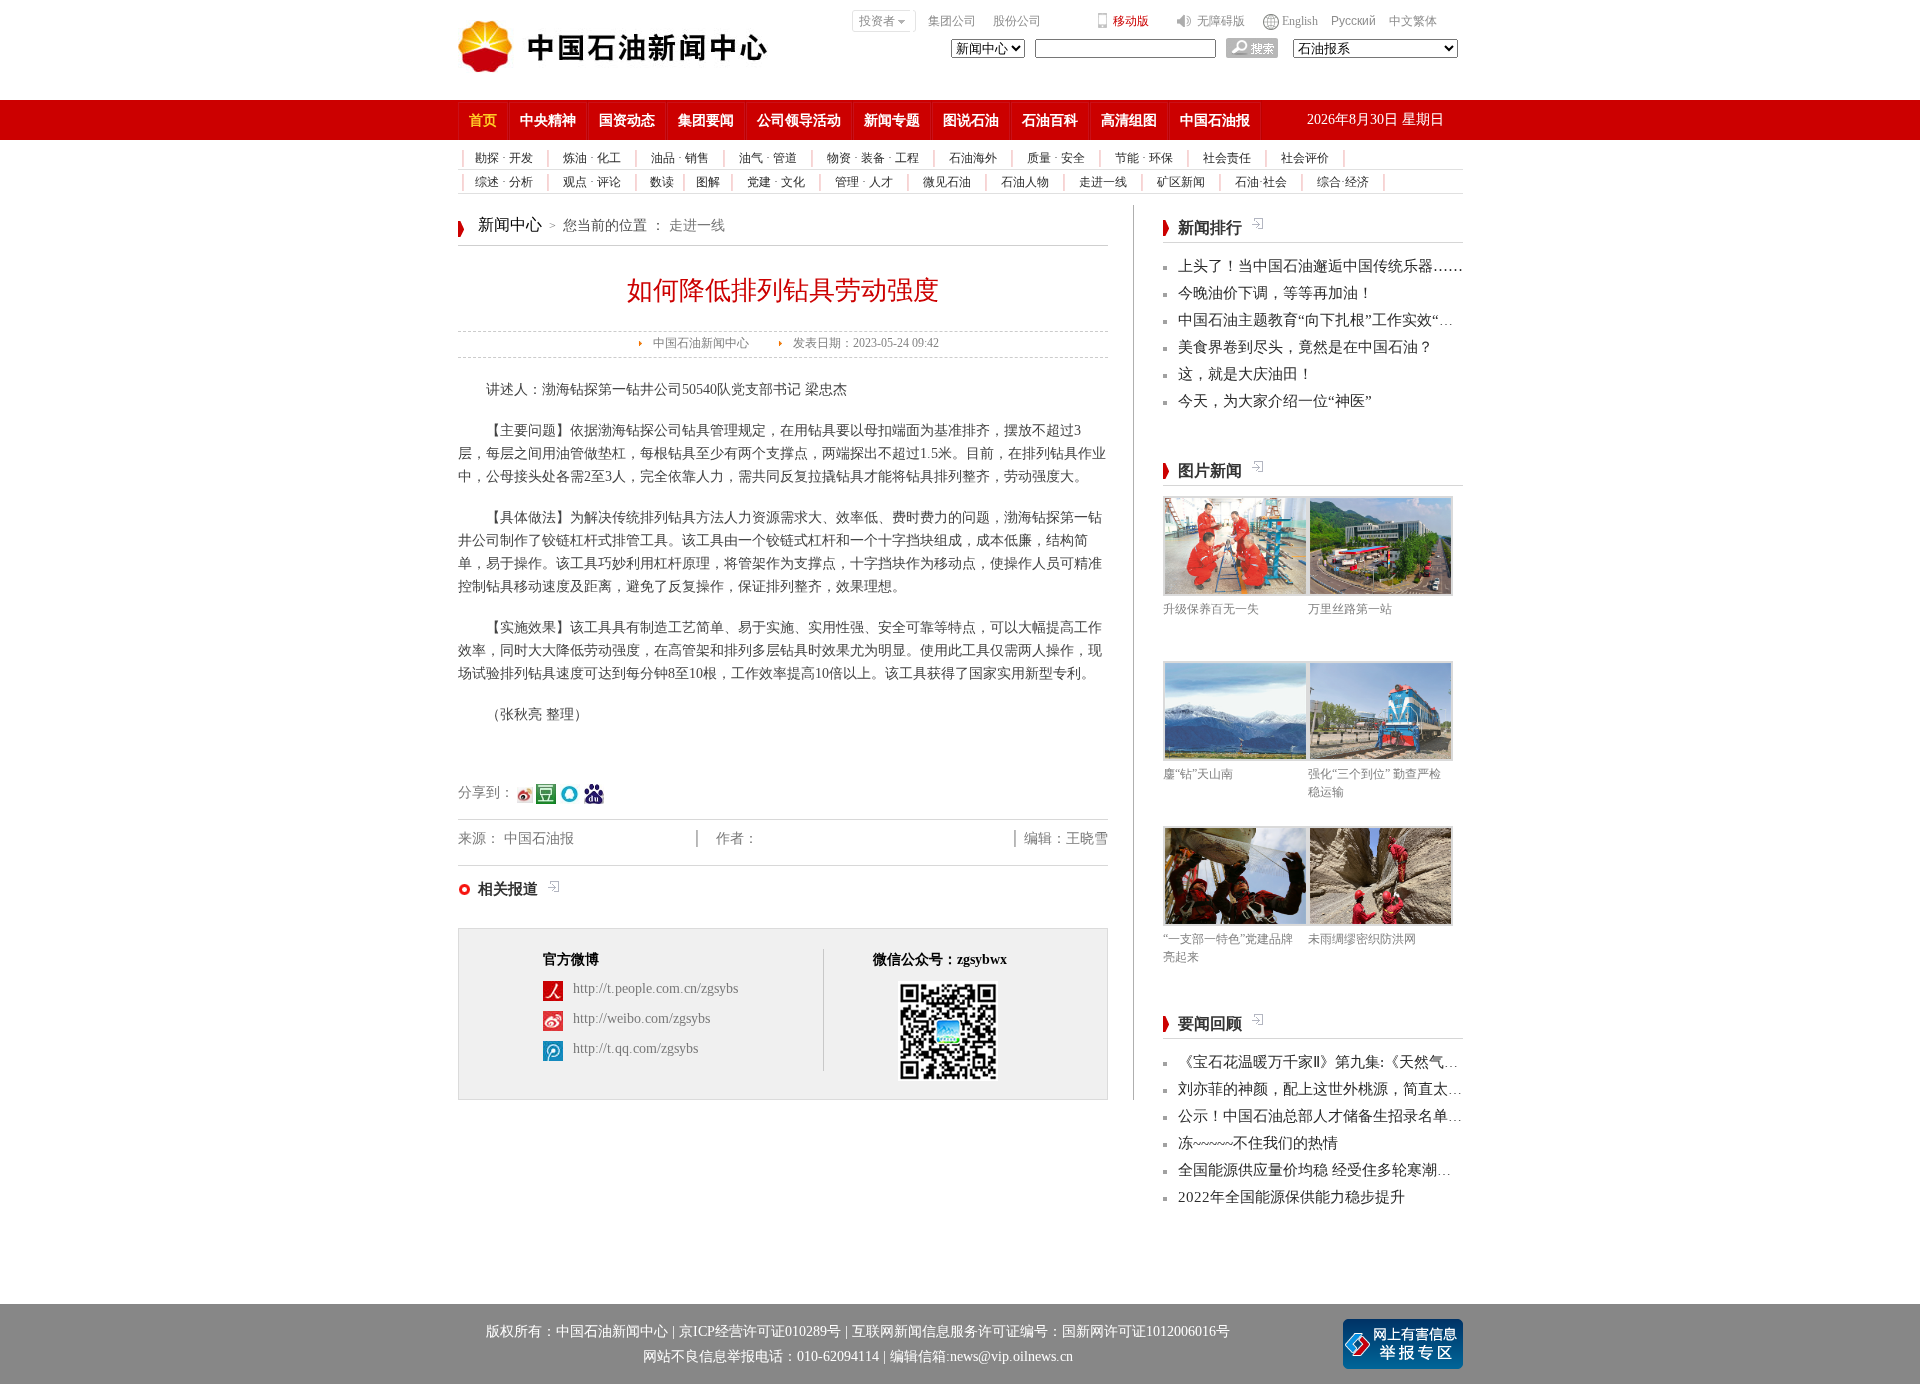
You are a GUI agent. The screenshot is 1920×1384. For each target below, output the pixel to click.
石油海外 (973, 158)
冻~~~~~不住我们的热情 (1258, 1143)
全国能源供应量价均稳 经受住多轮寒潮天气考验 (1337, 1170)
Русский (1353, 21)
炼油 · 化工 (592, 158)
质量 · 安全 (1056, 158)
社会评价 (1305, 158)
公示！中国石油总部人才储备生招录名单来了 (1328, 1116)
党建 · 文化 (776, 182)
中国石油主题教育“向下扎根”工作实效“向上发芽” (1342, 320)
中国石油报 (1215, 120)
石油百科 (1050, 120)
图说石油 (971, 120)
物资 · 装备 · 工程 (873, 158)
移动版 (1131, 21)
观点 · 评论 (592, 182)
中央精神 (548, 120)
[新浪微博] (525, 801)
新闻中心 (510, 224)
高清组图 (1129, 120)
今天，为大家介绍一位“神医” (1275, 401)
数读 (662, 182)
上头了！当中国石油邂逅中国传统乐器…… (1320, 266)
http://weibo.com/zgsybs (641, 1018)
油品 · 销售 (680, 158)
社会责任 (1227, 158)
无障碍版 (1221, 21)
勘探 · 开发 (504, 158)
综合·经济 (1343, 182)
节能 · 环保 (1144, 158)
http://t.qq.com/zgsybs (635, 1048)
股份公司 (1017, 21)
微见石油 (947, 182)
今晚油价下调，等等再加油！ (1275, 293)
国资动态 (627, 120)
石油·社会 (1261, 182)
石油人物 (1025, 182)
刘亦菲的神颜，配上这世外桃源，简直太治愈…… (1343, 1089)
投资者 (877, 21)
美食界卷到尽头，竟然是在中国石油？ (1305, 347)
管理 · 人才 (864, 182)
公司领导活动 (799, 120)
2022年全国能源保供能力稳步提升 (1291, 1197)
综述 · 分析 (504, 182)
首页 (483, 120)
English (1300, 21)
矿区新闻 (1181, 182)
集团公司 (952, 21)
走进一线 (1103, 182)
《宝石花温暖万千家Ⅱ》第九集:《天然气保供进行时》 (1356, 1062)
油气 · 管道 (768, 158)
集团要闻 (706, 120)
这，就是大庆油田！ (1245, 374)
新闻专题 (892, 120)
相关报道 (508, 889)
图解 (708, 182)
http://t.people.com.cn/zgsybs (655, 988)
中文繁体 (1413, 21)
